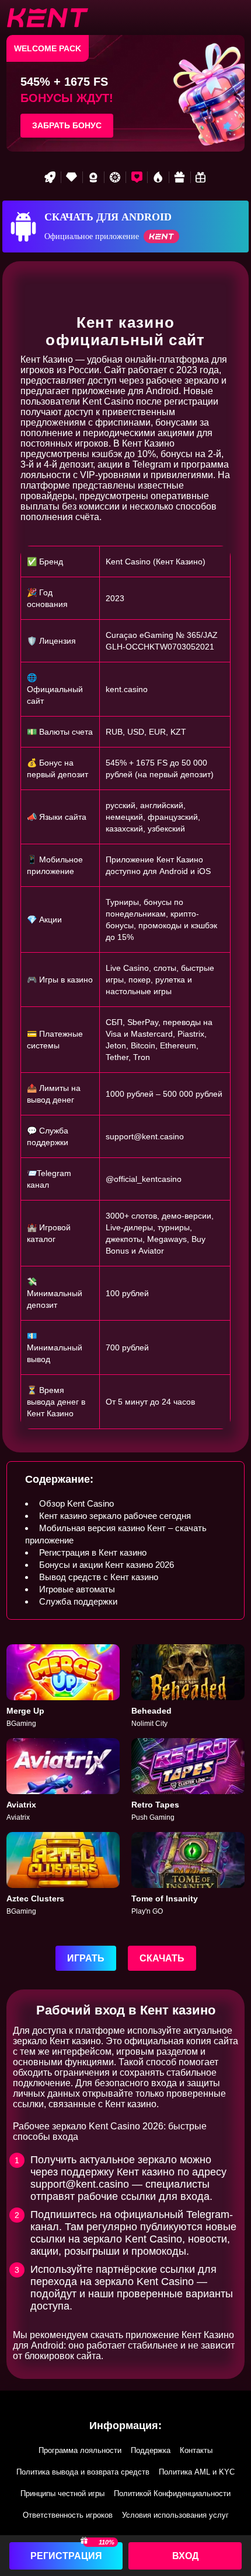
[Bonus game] (201, 177)
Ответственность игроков (68, 2515)
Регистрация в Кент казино (93, 1552)
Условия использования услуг (175, 2515)
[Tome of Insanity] (188, 1874)
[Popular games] (137, 177)
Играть (86, 1958)
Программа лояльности (80, 2450)
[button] (231, 2509)
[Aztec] (63, 1874)
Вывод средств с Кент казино (99, 1577)
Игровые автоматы (77, 1589)
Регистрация (66, 2556)
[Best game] (93, 177)
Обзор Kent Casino (76, 1503)
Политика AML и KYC (197, 2472)
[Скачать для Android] (125, 227)
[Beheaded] (188, 1687)
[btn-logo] (47, 17)
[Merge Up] (63, 1687)
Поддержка (151, 2450)
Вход (185, 2556)
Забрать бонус (67, 125)
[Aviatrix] (63, 1780)
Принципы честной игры (62, 2493)
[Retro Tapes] (188, 1780)
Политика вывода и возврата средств (83, 2472)
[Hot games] (158, 177)
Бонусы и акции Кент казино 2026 (107, 1565)
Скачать (162, 1958)
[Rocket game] (50, 177)
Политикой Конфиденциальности (172, 2493)
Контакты (196, 2450)
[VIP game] (72, 177)
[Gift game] (180, 177)
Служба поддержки (78, 1601)
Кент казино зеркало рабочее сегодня (115, 1516)
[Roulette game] (115, 177)
